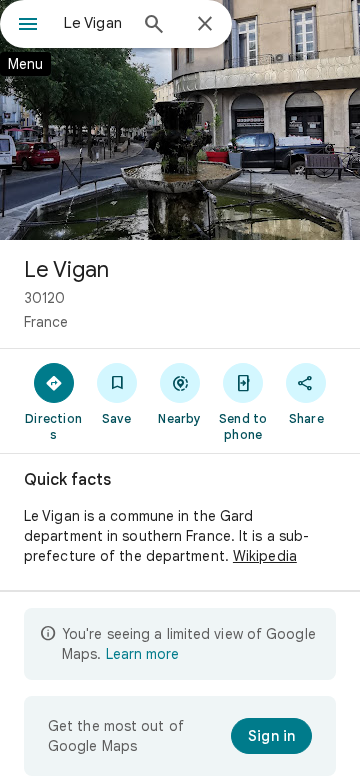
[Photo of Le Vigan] (180, 120)
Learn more (142, 654)
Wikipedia (265, 556)
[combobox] (95, 23)
